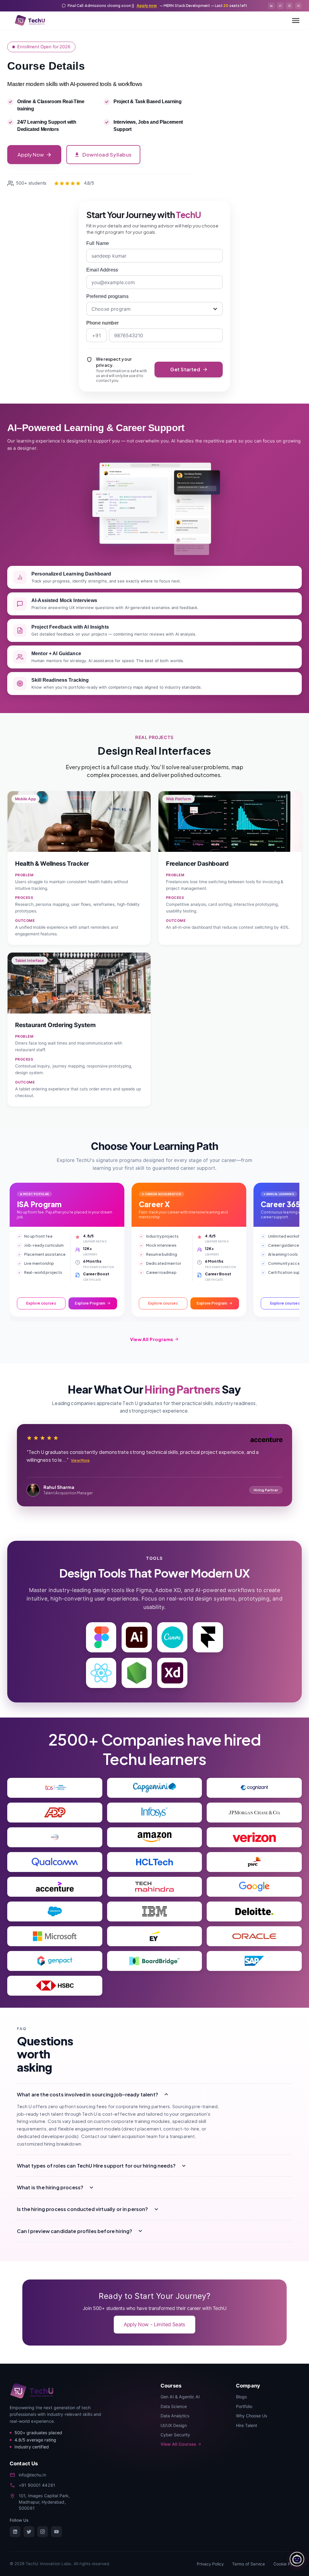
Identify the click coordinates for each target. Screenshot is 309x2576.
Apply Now (30, 155)
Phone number (102, 323)
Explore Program (90, 1303)
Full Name (98, 243)
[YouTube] (56, 2532)
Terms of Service (248, 2564)
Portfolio (244, 2406)
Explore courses (41, 1303)
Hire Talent (247, 2425)
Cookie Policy (286, 2564)
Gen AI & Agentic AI (180, 2397)
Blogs (241, 2397)
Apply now (147, 6)
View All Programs (151, 1339)
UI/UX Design (174, 2425)
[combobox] (154, 309)
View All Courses (178, 2444)
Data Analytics (175, 2416)
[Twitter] (29, 2532)
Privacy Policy (210, 2564)
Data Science (174, 2406)
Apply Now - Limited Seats (154, 2324)
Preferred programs (107, 296)
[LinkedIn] (15, 2532)
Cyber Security (175, 2435)
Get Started (185, 369)
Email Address (102, 270)
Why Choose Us (252, 2416)
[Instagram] (43, 2532)
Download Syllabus (107, 155)
